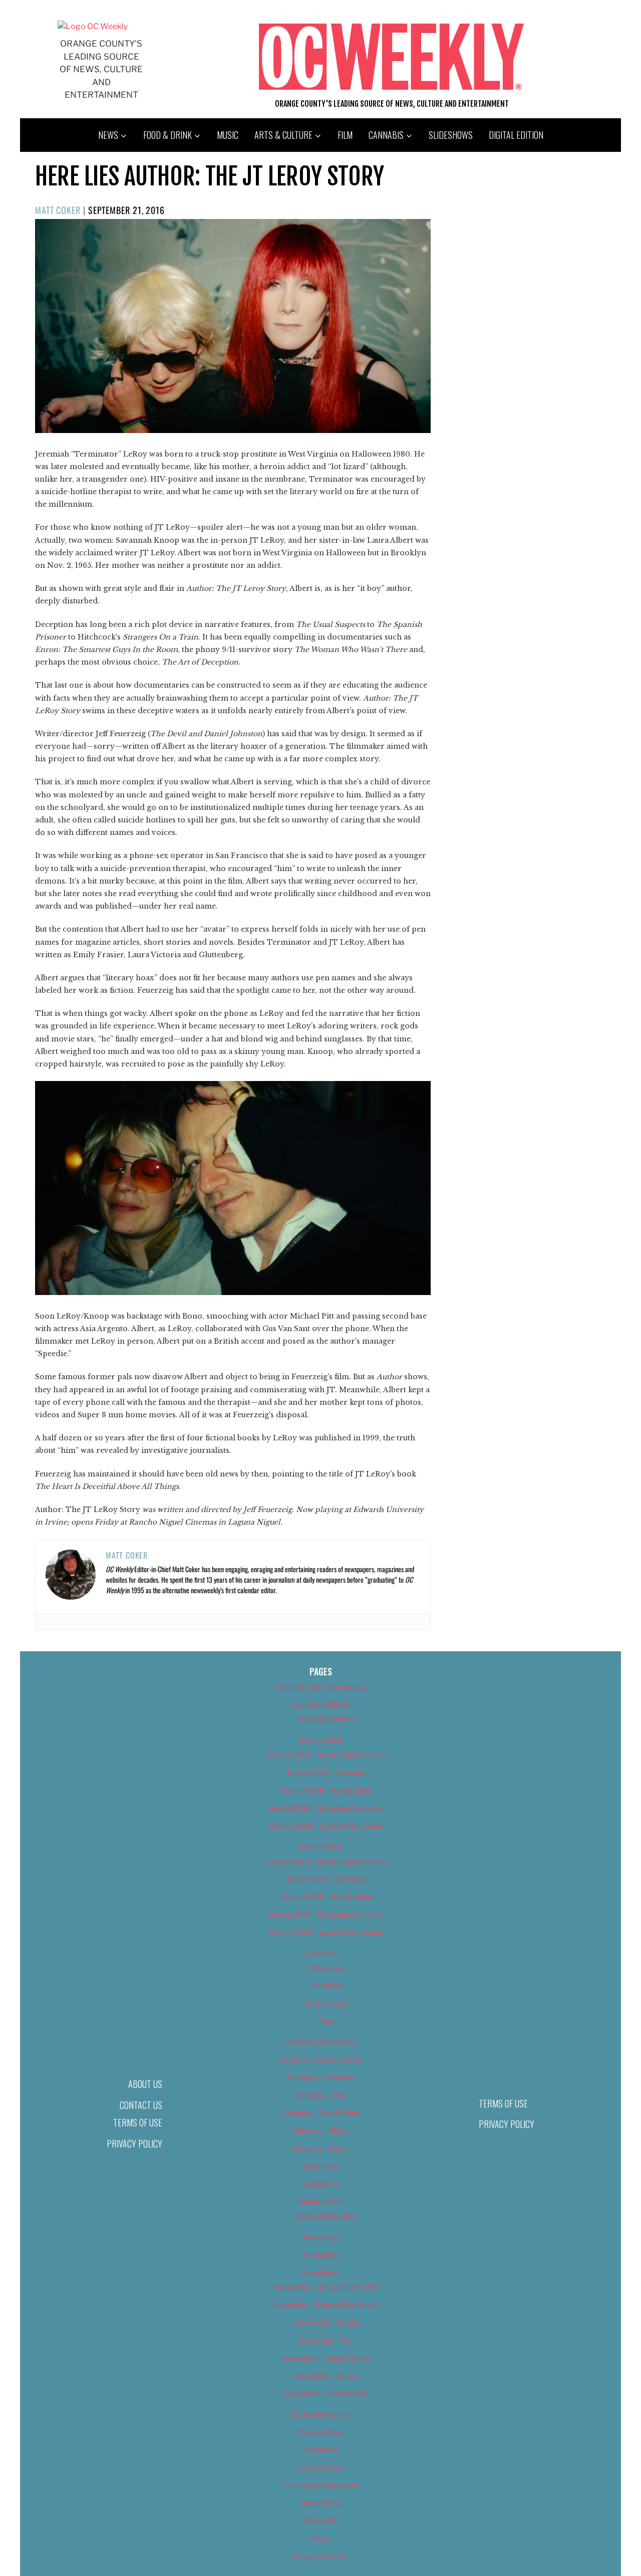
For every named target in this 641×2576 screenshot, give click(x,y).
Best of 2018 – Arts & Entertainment (327, 1755)
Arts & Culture (283, 135)
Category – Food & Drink (321, 2113)
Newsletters (320, 2273)
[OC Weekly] (93, 26)
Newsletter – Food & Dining (327, 2358)
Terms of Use (138, 2122)
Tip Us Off (320, 2521)
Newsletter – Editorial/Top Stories (327, 2305)
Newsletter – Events (327, 2323)
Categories (327, 1968)
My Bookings (327, 2003)
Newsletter (321, 2255)
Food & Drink (168, 135)
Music (228, 135)
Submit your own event (321, 2485)
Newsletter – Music (327, 2376)
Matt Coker (58, 210)
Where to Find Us (320, 2556)
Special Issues (321, 2467)
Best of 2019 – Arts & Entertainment (327, 1862)
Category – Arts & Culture (320, 2060)
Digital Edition (516, 135)
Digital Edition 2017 (327, 2216)
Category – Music (320, 2130)
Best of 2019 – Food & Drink (327, 1897)
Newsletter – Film (327, 2340)
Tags (327, 2021)
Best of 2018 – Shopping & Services (327, 1808)
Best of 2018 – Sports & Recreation (327, 1826)
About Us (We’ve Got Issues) (321, 1687)
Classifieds (320, 2166)
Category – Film (320, 2095)
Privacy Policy (134, 2143)
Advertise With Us (320, 1705)
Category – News (320, 2148)
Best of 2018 (321, 1740)
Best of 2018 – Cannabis (327, 1773)
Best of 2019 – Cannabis (327, 1879)
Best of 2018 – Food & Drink (327, 1790)
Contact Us (141, 2105)
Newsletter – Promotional (327, 2393)
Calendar (320, 1953)
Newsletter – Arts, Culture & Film (327, 2287)
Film (345, 135)
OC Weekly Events (321, 2414)
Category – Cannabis (321, 2077)
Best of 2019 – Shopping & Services (327, 1915)
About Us (145, 2084)
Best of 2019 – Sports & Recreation (327, 1932)
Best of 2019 (321, 1847)
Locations (327, 1985)
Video (321, 2538)
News (108, 135)
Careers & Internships (321, 2042)
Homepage (321, 2237)
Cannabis (386, 135)
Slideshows (451, 135)
